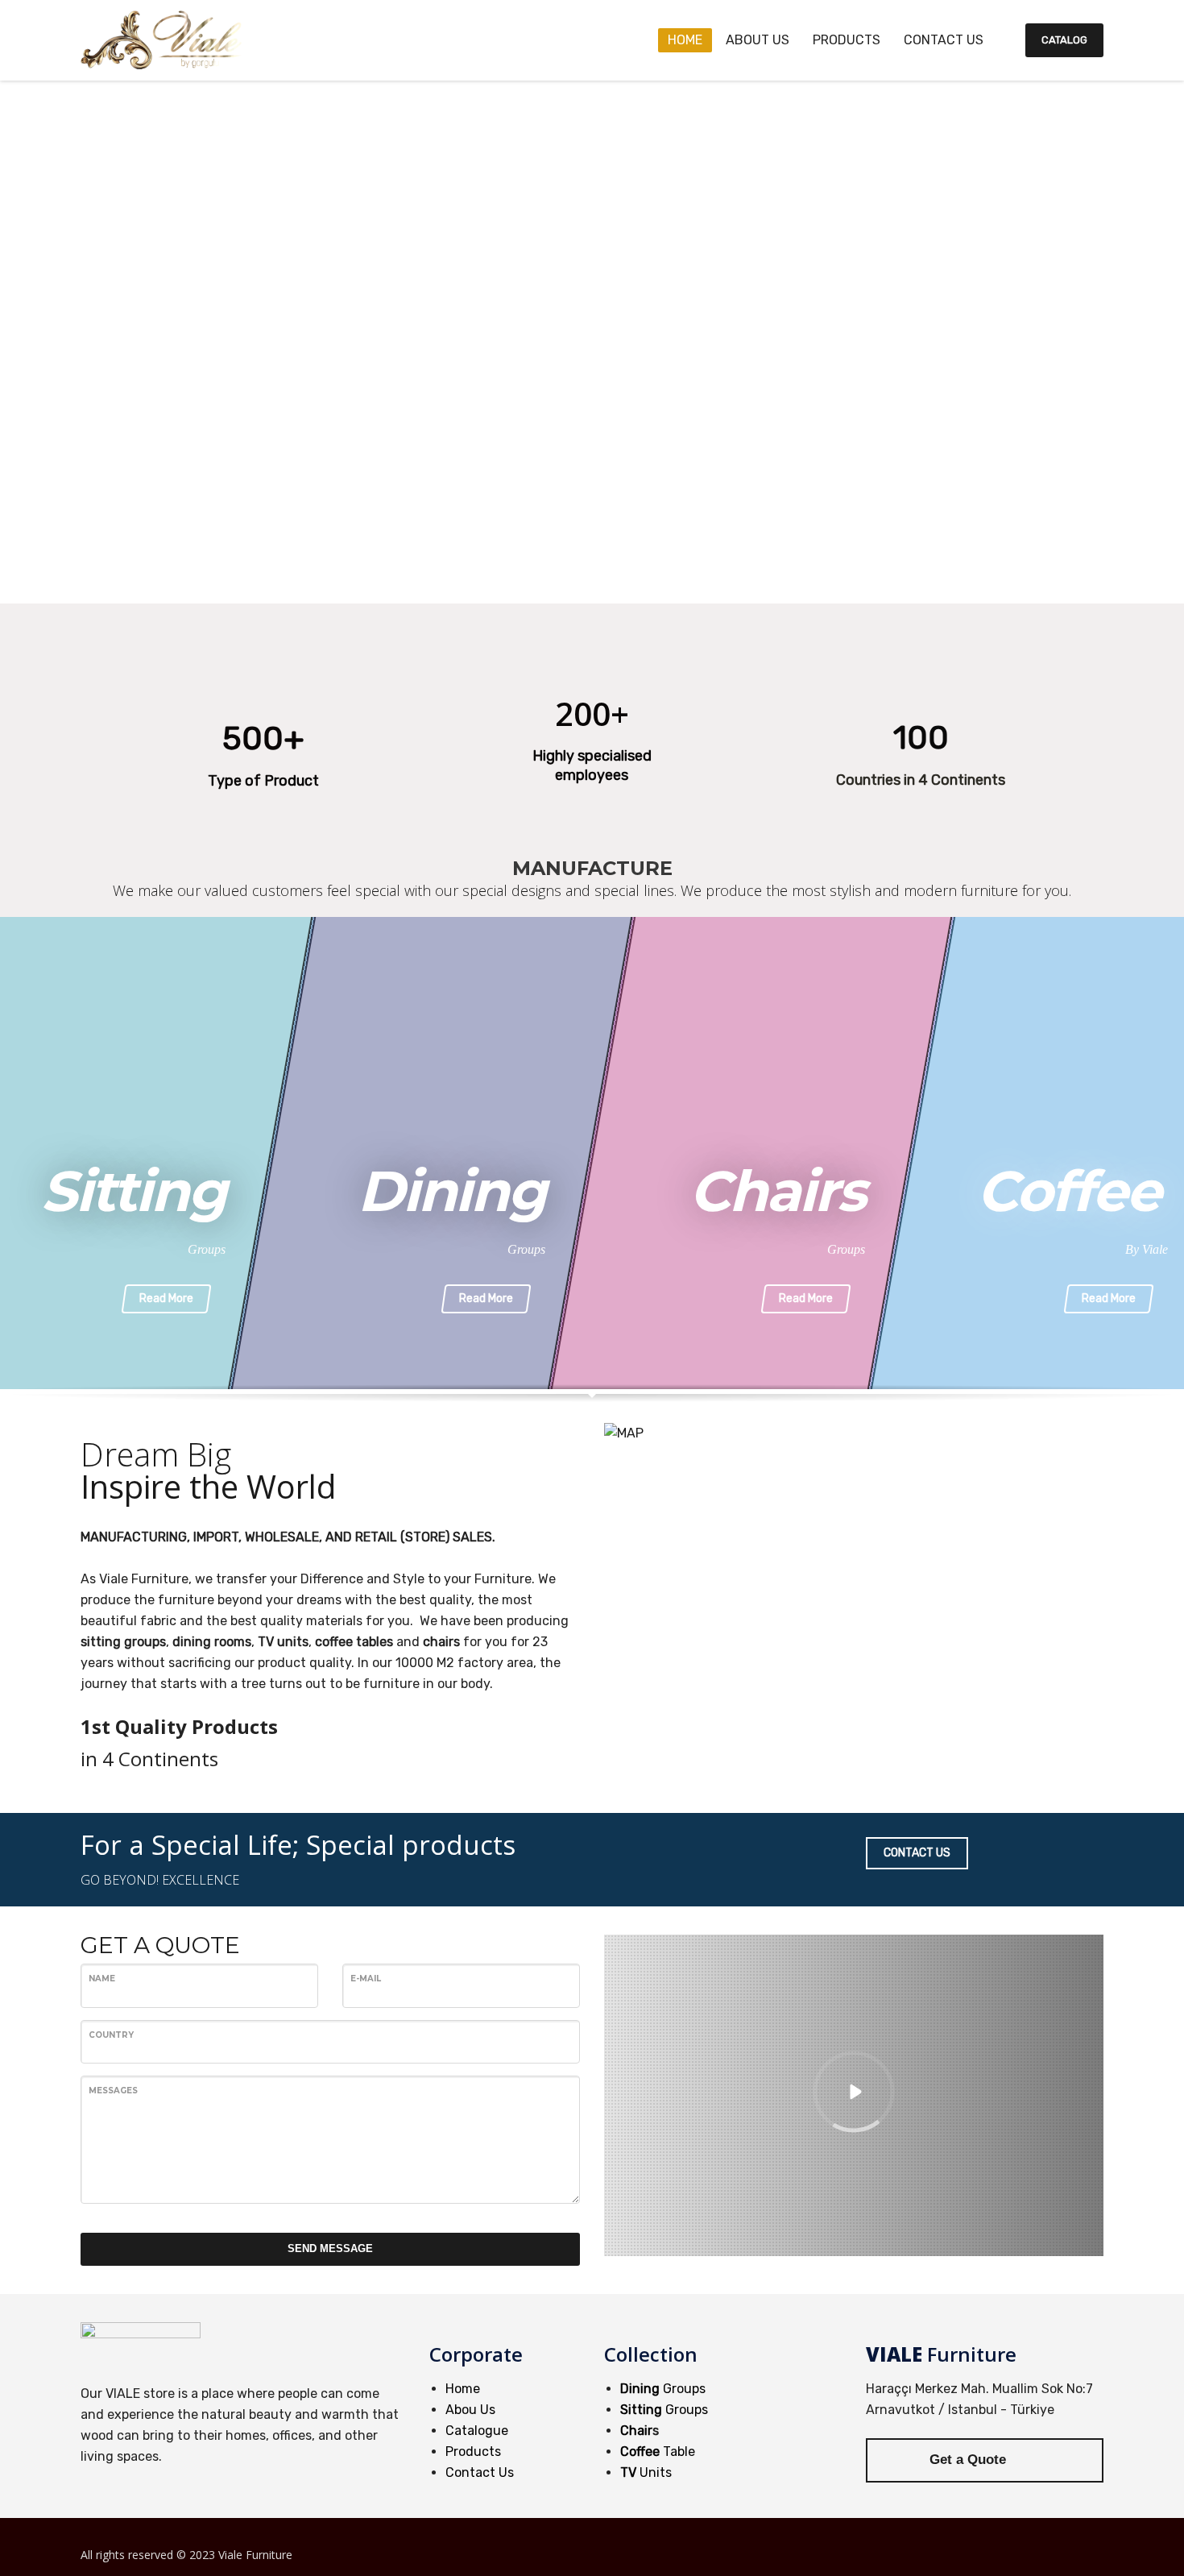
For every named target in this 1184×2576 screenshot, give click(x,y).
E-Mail (366, 1979)
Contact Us (480, 2472)
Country (111, 2035)
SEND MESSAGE (330, 2248)
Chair (636, 2431)
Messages (113, 2091)
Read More (166, 1298)
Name (102, 1979)
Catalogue (477, 2431)
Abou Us (470, 2410)
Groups (663, 2389)
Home (463, 2389)
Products (473, 2452)
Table (658, 2452)
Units (646, 2472)
